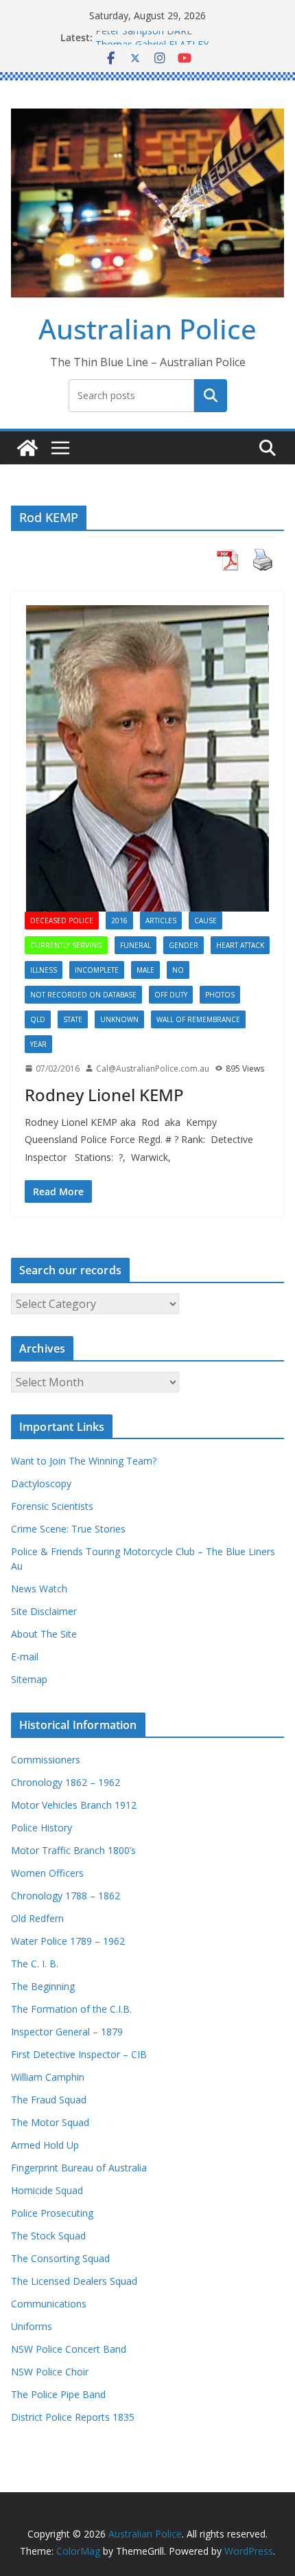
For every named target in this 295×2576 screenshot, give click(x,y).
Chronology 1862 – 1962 (66, 1782)
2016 (119, 920)
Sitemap (29, 1679)
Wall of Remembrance (198, 1019)
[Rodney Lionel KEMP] (147, 758)
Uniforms (32, 2326)
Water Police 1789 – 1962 (68, 1941)
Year (38, 1044)
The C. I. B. (35, 1964)
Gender (184, 945)
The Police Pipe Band (58, 2394)
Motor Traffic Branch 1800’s (73, 1850)
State (73, 1019)
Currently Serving (66, 945)
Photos (220, 995)
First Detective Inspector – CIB (79, 2054)
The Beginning (43, 1986)
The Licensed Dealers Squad (74, 2281)
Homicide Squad (47, 2190)
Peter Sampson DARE (144, 37)
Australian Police (147, 329)
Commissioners (46, 1760)
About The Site (44, 1634)
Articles (161, 920)
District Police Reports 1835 (73, 2417)
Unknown (119, 1019)
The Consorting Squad (60, 2258)
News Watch (39, 1589)
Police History (42, 1828)
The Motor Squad (50, 2122)
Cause (205, 920)
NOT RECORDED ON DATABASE (83, 995)
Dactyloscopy (41, 1483)
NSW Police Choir (50, 2372)
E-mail (25, 1657)
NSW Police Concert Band (69, 2349)
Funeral (135, 945)
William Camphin (48, 2077)
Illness (44, 970)
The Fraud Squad (49, 2100)
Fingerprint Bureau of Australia (79, 2168)
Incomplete (97, 970)
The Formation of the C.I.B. (71, 2009)
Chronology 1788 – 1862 (66, 1896)
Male (145, 970)
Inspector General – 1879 (67, 2032)
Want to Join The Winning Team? (84, 1461)
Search (211, 395)
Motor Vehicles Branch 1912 (74, 1805)
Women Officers (47, 1873)
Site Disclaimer (44, 1611)
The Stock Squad (48, 2236)
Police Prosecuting (52, 2213)
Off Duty (171, 995)
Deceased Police (62, 920)
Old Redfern (37, 1918)
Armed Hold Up (45, 2145)
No (178, 970)
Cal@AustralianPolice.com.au (153, 1069)
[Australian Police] (27, 448)
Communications (49, 2304)
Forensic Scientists (52, 1506)
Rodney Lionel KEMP (104, 1095)
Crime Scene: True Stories (68, 1529)
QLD (38, 1019)
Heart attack (240, 945)
